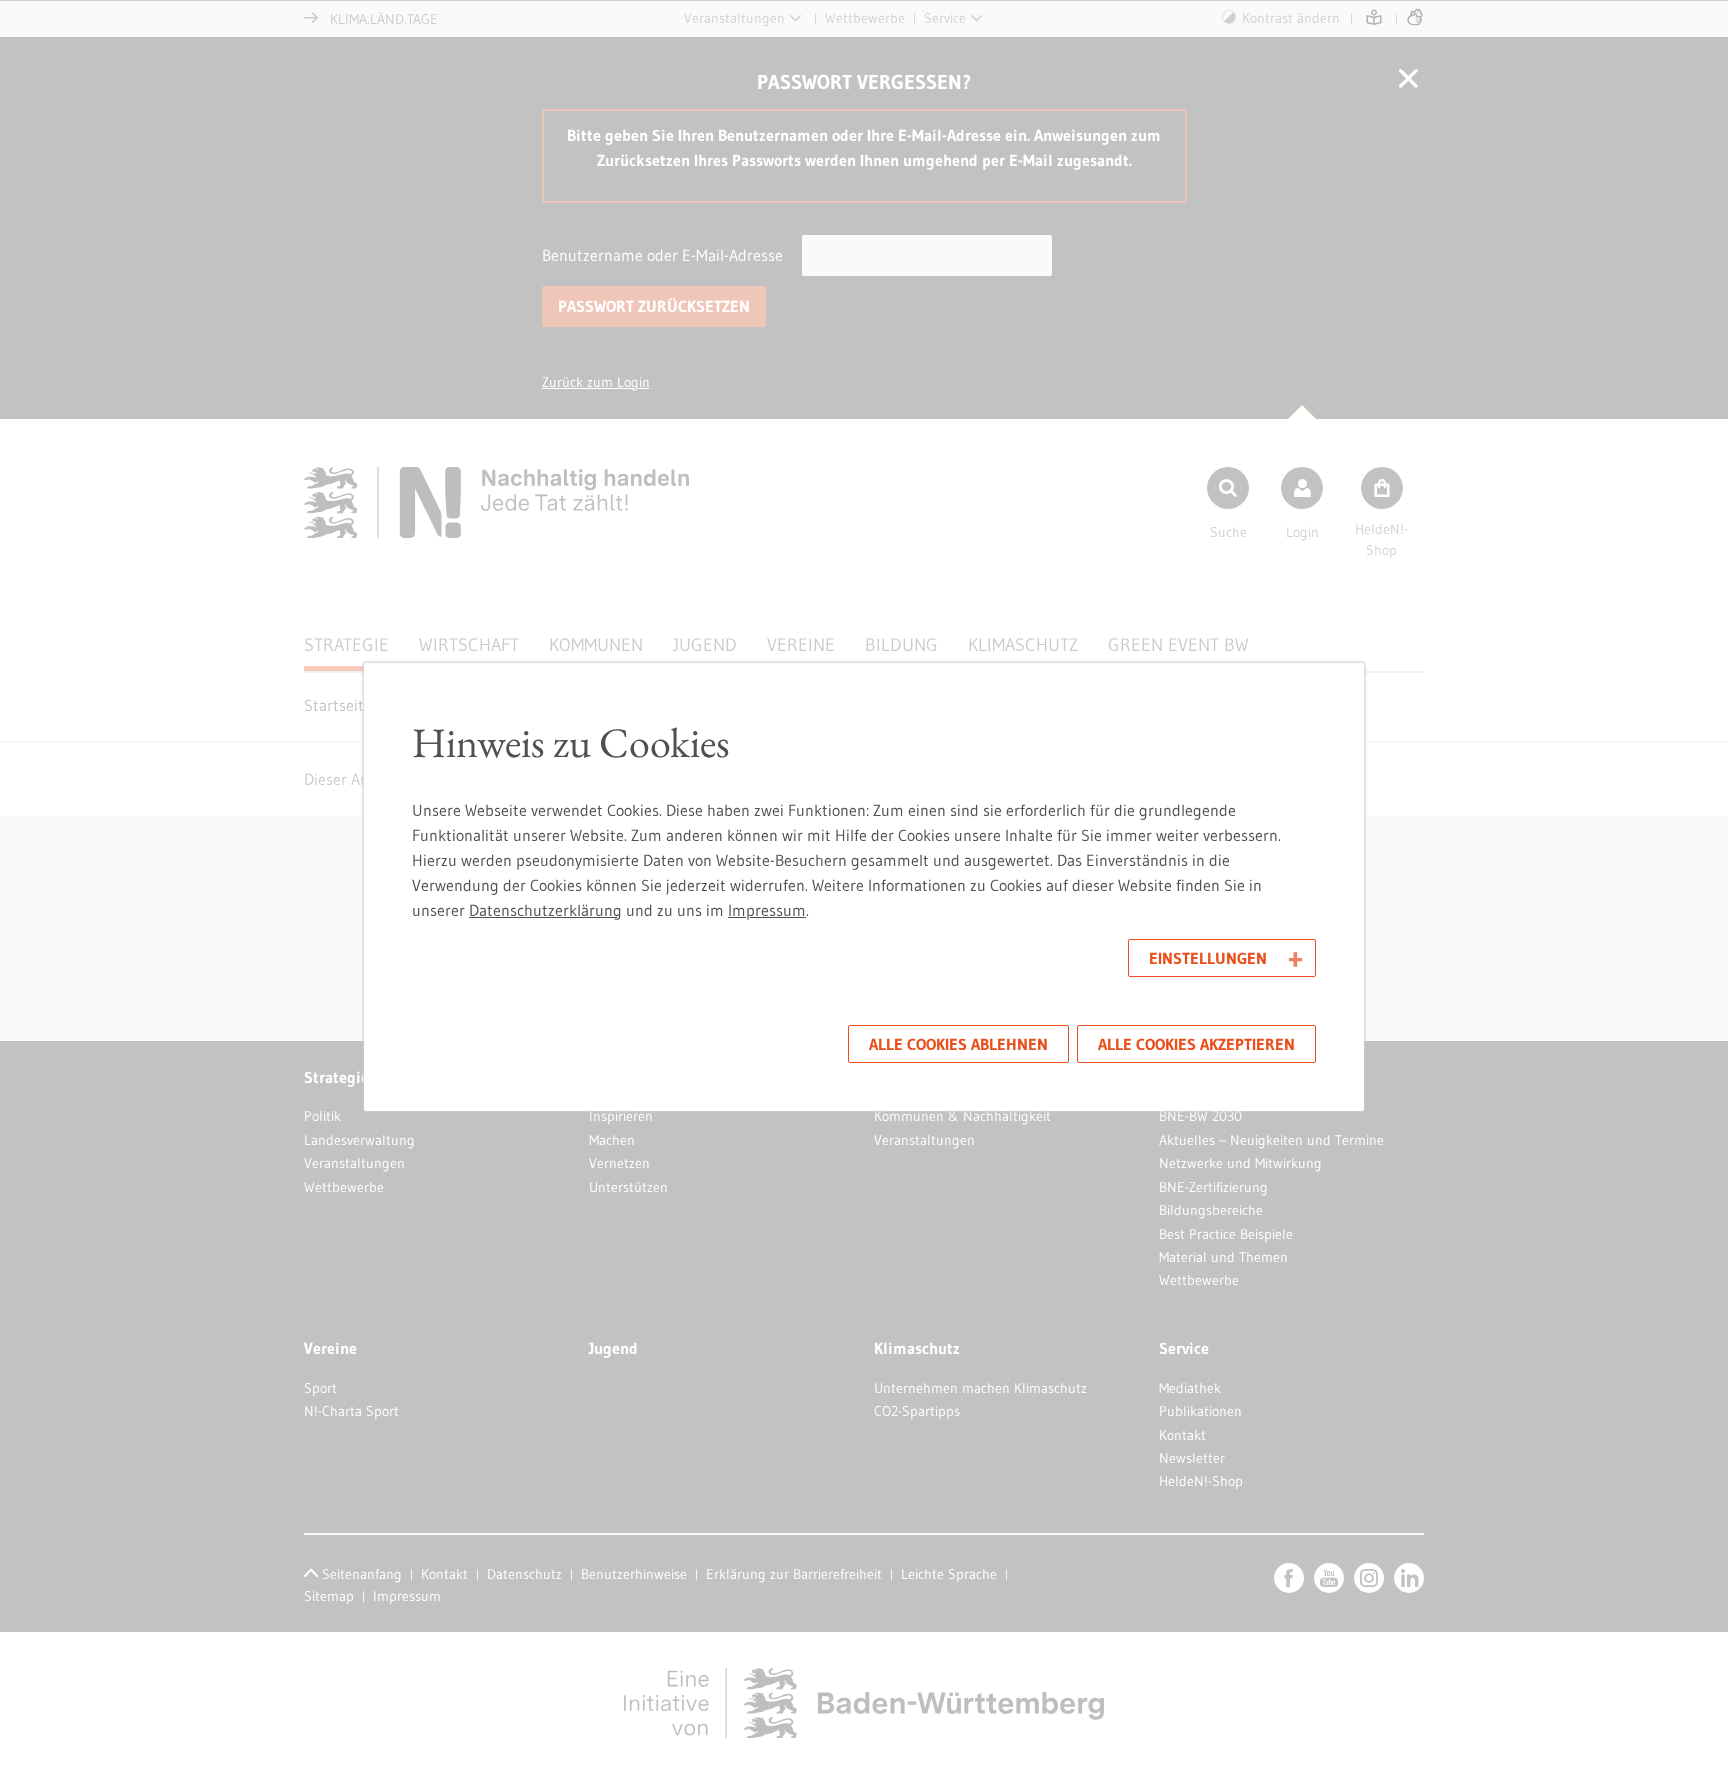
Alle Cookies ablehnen (958, 1044)
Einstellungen (1208, 958)
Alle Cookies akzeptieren (1196, 1044)
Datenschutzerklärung (545, 910)
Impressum (767, 910)
